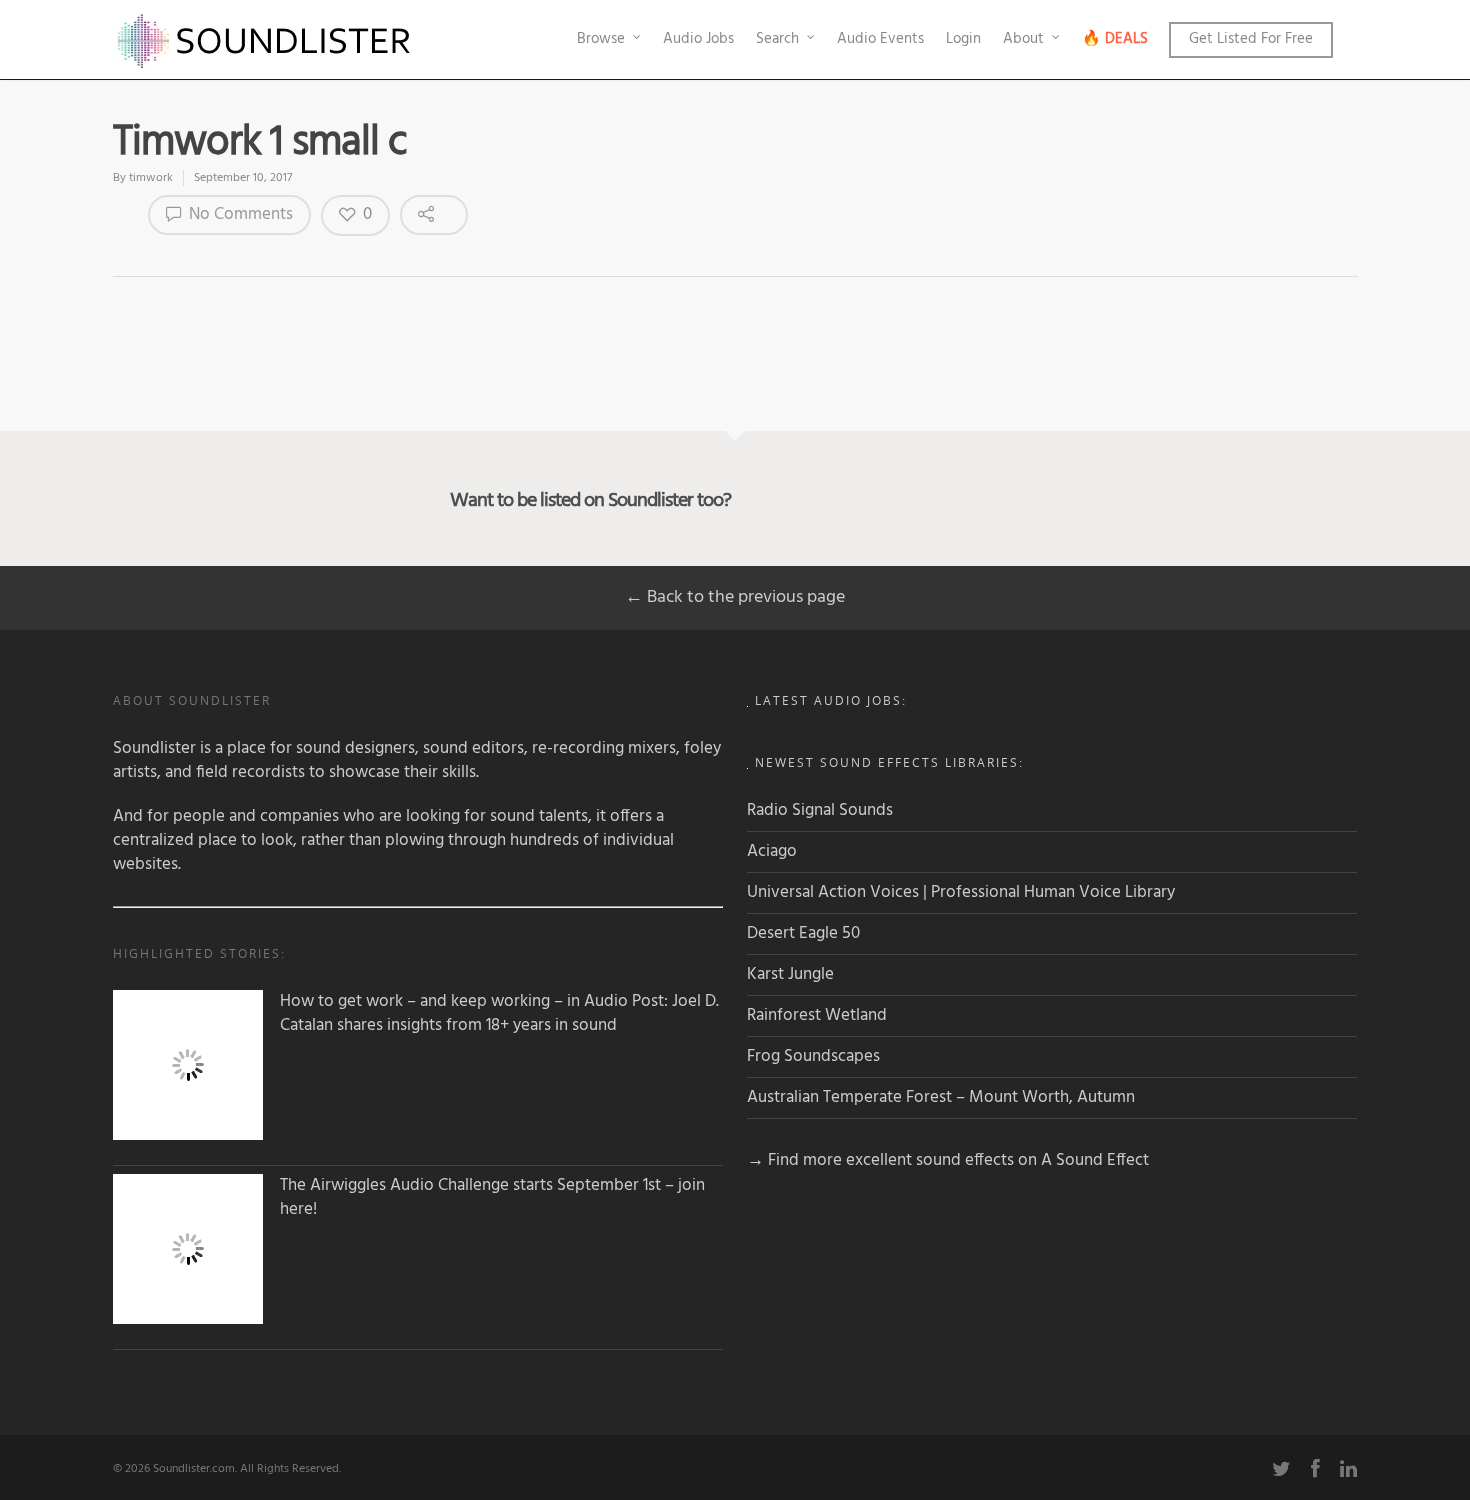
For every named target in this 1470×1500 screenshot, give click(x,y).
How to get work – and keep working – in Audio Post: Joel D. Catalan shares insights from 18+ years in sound (499, 1014)
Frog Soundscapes (813, 1056)
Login (963, 39)
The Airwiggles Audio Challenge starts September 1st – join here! (492, 1198)
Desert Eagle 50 (803, 933)
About (1023, 39)
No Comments (239, 214)
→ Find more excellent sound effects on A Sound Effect (948, 1160)
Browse (601, 39)
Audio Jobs (698, 39)
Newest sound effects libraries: (889, 762)
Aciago (772, 851)
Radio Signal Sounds (820, 810)
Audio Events (880, 39)
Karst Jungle (790, 974)
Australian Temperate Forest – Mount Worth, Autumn (941, 1097)
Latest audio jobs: (831, 700)
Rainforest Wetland (817, 1015)
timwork (151, 178)
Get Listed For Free (1251, 39)
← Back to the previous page (735, 597)
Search (777, 39)
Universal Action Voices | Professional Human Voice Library (961, 892)
